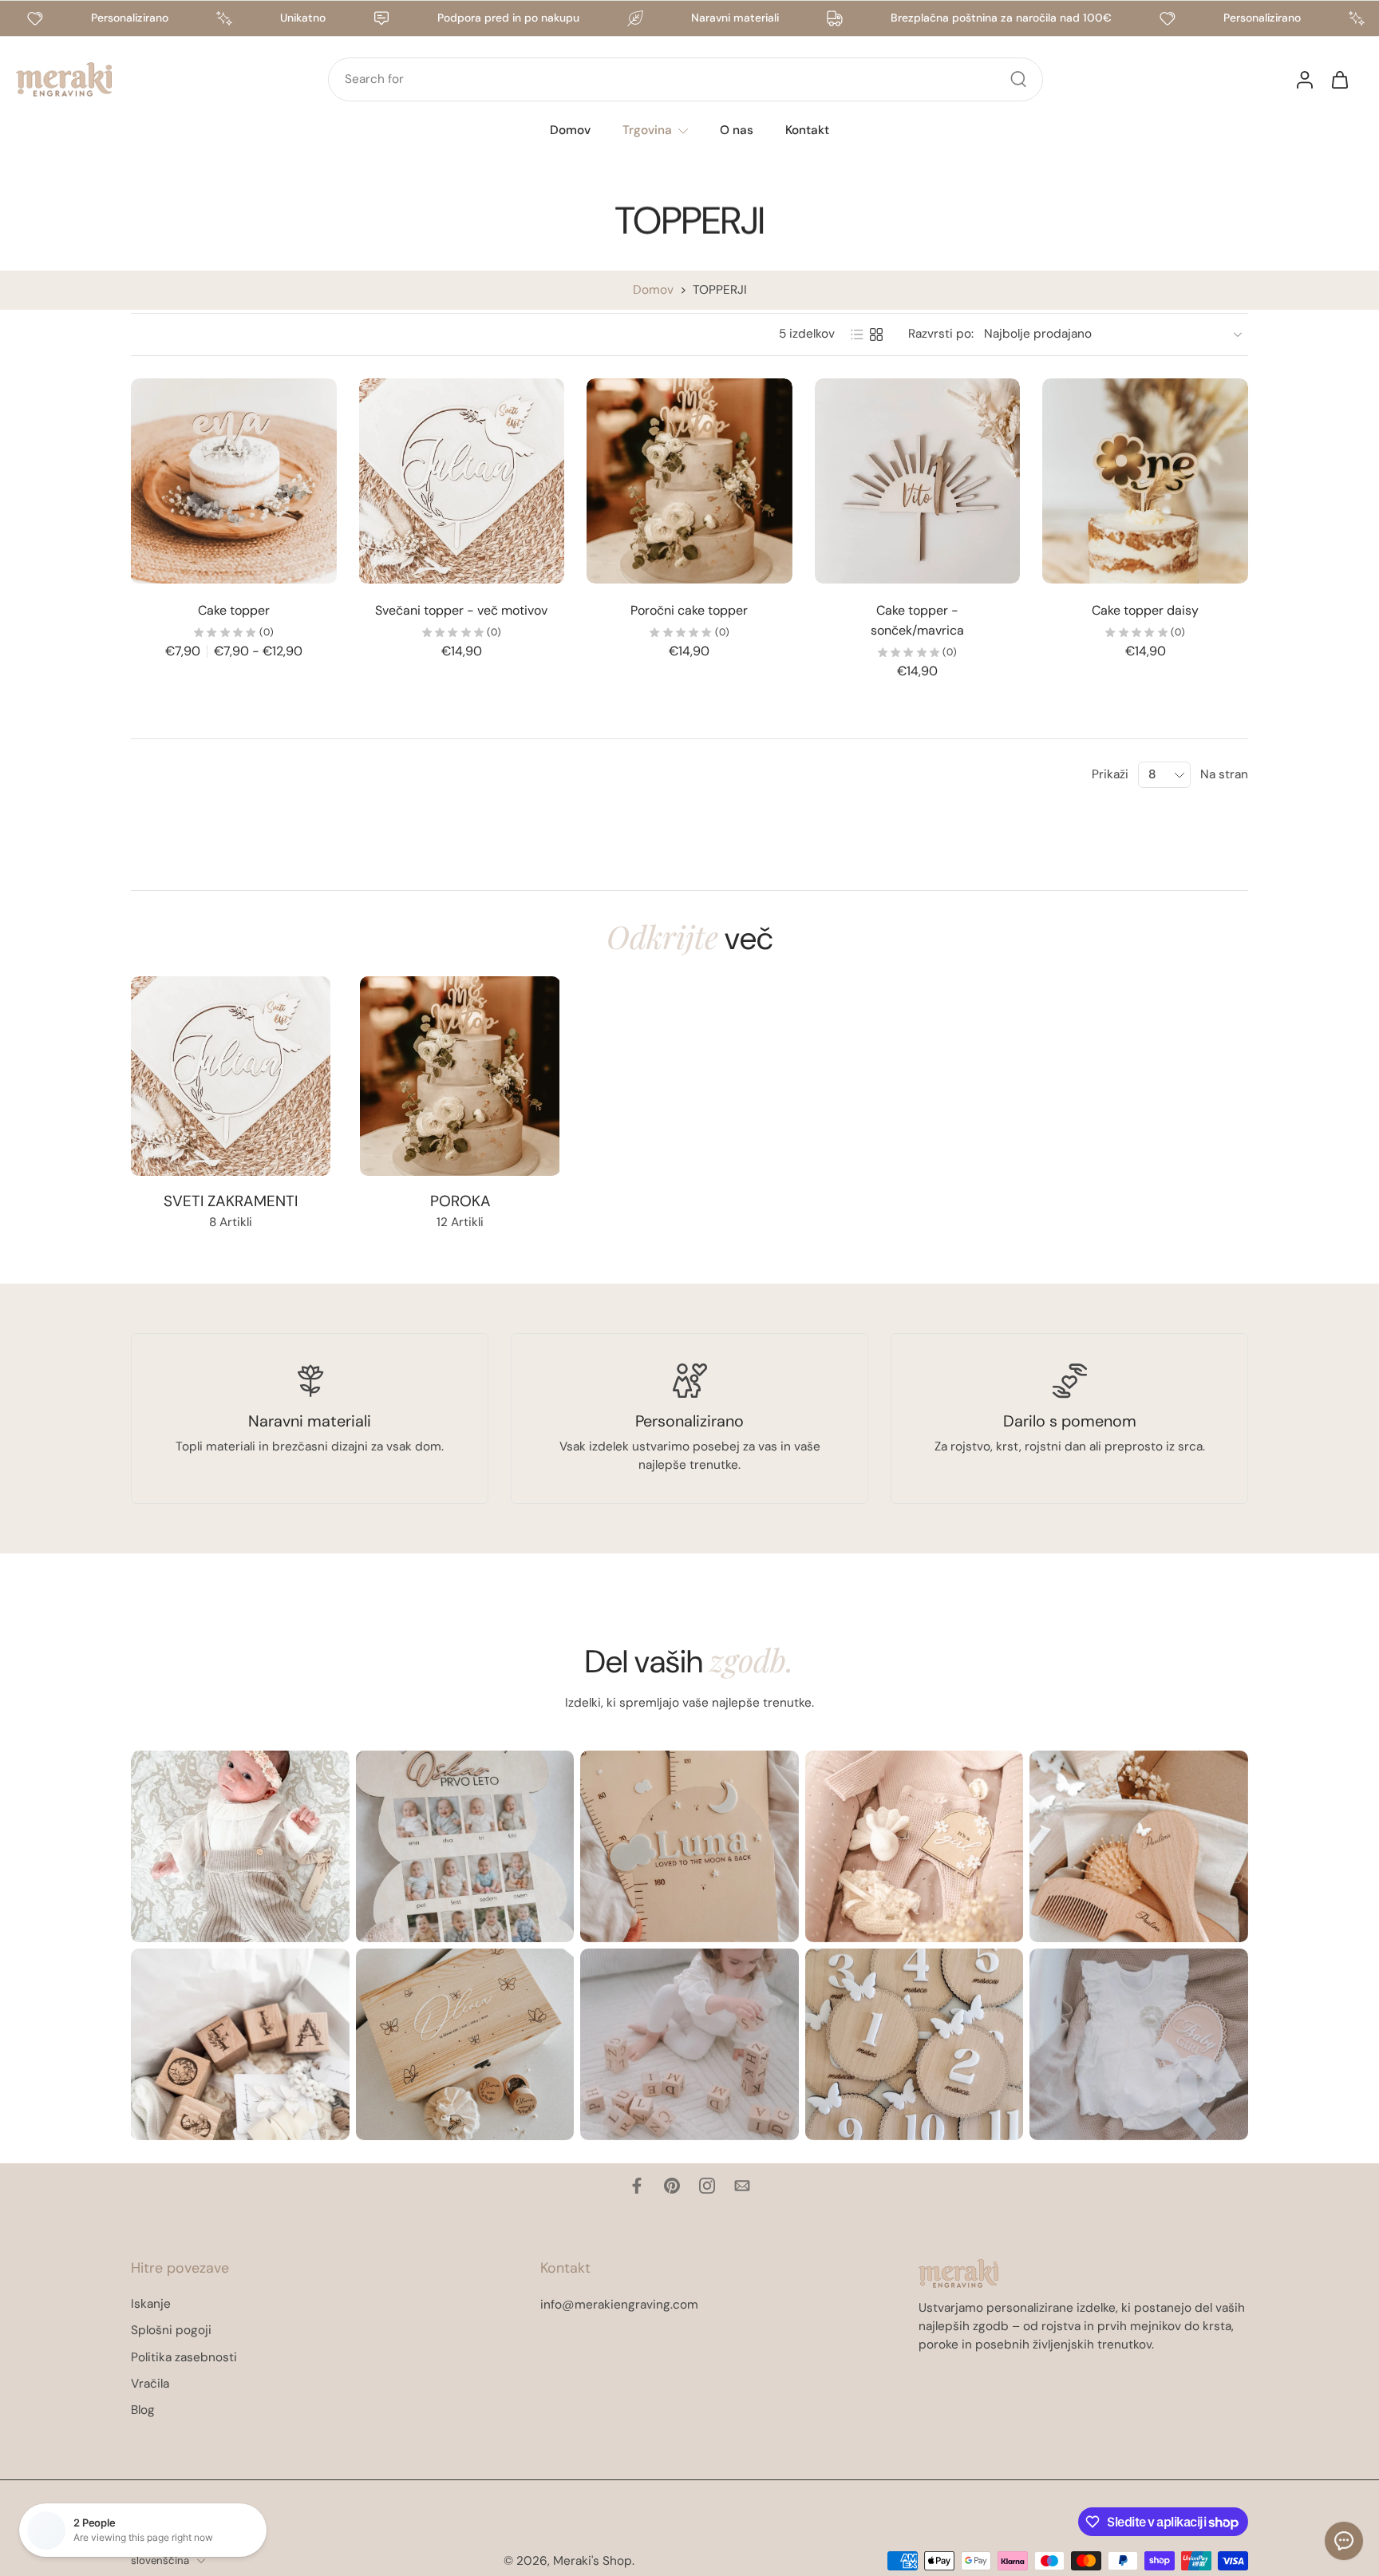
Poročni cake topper (689, 610)
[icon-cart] (1339, 79)
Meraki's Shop (593, 2560)
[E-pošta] (742, 2186)
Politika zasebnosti (184, 2356)
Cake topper (234, 610)
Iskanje (151, 2304)
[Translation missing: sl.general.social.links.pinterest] (672, 2186)
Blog (143, 2410)
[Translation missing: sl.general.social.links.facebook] (637, 2186)
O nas (737, 130)
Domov (570, 130)
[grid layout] (876, 334)
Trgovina (647, 130)
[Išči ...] (1018, 79)
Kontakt (807, 130)
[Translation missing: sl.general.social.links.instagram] (707, 2186)
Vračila (150, 2384)
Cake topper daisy (1145, 610)
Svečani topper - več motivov (461, 610)
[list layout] (857, 334)
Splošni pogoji (171, 2330)
